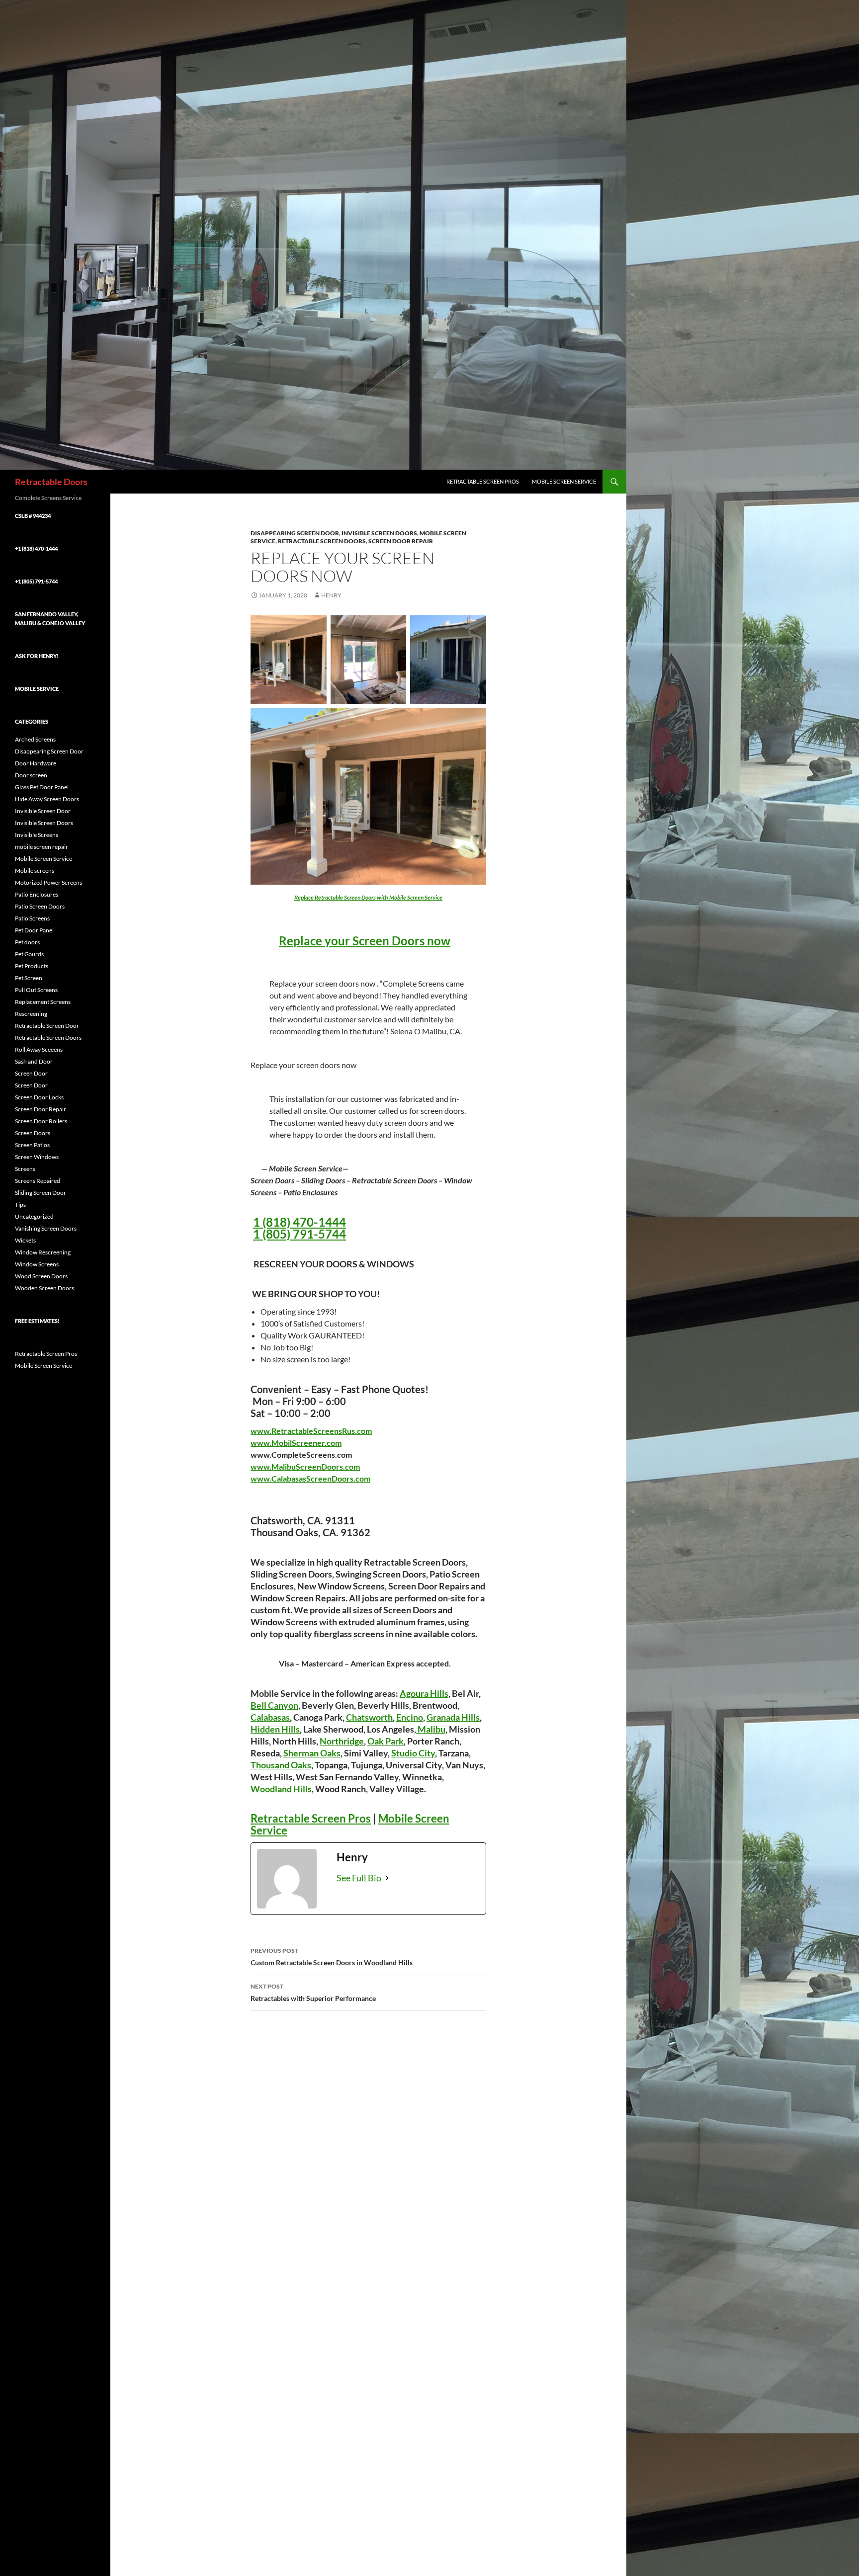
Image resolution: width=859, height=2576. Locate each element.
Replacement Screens (43, 1002)
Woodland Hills (281, 1789)
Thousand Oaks (281, 1765)
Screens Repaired (38, 1181)
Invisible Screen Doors (379, 533)
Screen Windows (37, 1157)
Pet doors (27, 942)
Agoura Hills (424, 1693)
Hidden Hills (275, 1729)
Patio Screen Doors (40, 906)
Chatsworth (369, 1717)
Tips (20, 1205)
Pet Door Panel (34, 930)
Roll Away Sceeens (39, 1049)
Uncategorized (34, 1216)
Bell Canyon (274, 1705)
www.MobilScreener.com (296, 1443)
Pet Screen (29, 978)
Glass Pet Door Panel (42, 787)
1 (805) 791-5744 (300, 1234)
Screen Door (31, 1073)
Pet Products (32, 966)
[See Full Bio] (387, 1878)
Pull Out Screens (36, 990)
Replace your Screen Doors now (365, 941)
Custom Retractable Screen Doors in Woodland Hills (332, 1957)
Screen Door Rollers (41, 1121)
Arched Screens (35, 739)
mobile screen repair (42, 847)
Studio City (413, 1753)
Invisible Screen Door (43, 811)
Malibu (431, 1729)
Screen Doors (33, 1133)
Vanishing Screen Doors (46, 1228)
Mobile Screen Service (564, 481)
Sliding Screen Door (41, 1193)
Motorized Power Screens (48, 882)
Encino (410, 1717)
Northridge (342, 1741)
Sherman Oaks (312, 1753)
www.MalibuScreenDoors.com (305, 1466)
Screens (25, 1169)
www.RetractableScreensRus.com (311, 1431)
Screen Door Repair (401, 541)
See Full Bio (359, 1878)
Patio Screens (32, 918)
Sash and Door (34, 1061)
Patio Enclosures (37, 894)
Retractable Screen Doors (322, 541)
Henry (331, 595)
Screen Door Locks (39, 1097)
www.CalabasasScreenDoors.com (310, 1478)
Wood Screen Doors (41, 1276)
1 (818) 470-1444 (300, 1222)
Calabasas (270, 1717)
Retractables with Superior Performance (313, 1993)
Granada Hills (453, 1717)
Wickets (25, 1240)
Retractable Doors (51, 482)
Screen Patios (32, 1145)
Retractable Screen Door (47, 1026)
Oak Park (386, 1741)
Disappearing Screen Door (295, 533)
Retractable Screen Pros (483, 481)
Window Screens (37, 1264)
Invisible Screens (37, 835)
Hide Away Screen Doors (47, 799)
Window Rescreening (43, 1252)
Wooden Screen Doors (44, 1288)
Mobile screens (35, 871)
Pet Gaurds (29, 954)
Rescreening (31, 1014)
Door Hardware (36, 763)
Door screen (31, 775)
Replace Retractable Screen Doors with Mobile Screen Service (368, 897)
